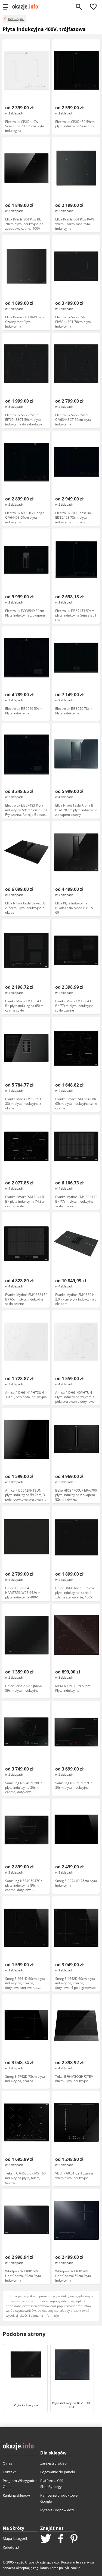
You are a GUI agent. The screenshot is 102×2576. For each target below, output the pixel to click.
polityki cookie (70, 2568)
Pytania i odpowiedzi (57, 2510)
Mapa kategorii (15, 2538)
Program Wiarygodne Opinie (20, 2484)
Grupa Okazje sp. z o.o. (42, 2562)
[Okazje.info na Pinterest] (74, 2539)
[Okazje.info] (27, 7)
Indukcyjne (16, 19)
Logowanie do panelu (58, 2472)
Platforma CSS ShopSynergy (52, 2484)
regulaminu (42, 2568)
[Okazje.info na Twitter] (46, 2539)
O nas (7, 2463)
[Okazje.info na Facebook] (61, 2539)
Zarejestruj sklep (53, 2463)
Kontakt (9, 2472)
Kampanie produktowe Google (59, 2498)
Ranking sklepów (16, 2495)
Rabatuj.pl (11, 2547)
